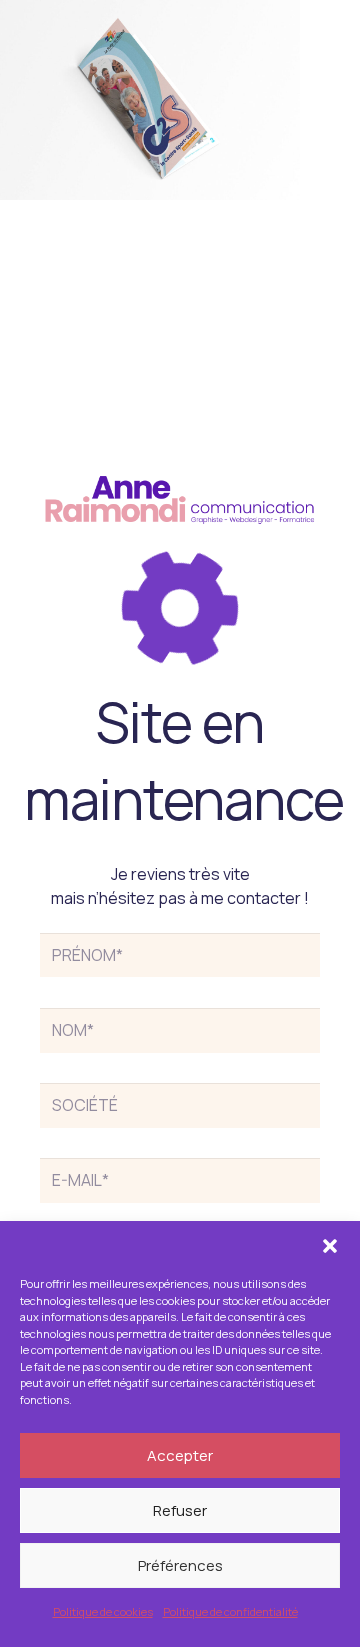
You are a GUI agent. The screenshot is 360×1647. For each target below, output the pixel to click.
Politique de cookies (103, 1611)
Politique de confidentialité (230, 1611)
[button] (330, 1246)
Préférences (180, 1565)
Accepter (180, 1455)
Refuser (180, 1510)
